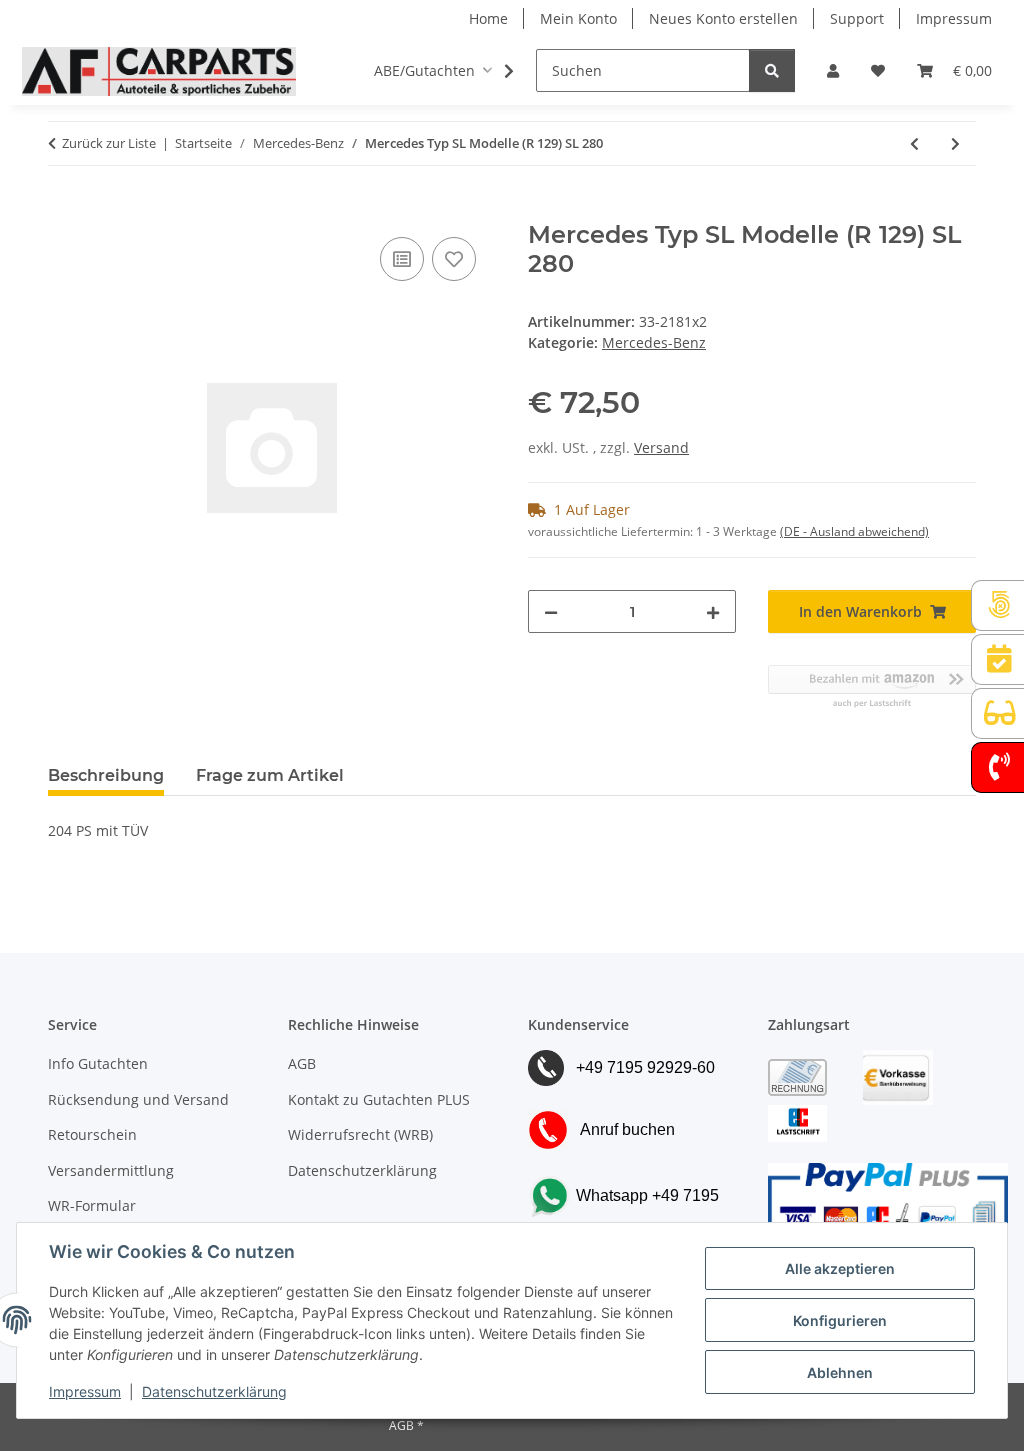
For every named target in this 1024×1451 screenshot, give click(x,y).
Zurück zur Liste (109, 143)
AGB (302, 1063)
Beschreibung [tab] (106, 775)
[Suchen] (772, 70)
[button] (833, 70)
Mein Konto (578, 18)
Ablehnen (840, 1372)
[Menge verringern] (551, 611)
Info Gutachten (98, 1063)
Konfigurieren (840, 1320)
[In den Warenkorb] (64, 210)
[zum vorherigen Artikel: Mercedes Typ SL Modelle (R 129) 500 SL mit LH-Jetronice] (914, 143)
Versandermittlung (111, 1170)
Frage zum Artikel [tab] (270, 775)
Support (857, 18)
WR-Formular (92, 1205)
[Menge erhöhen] (713, 611)
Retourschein (92, 1134)
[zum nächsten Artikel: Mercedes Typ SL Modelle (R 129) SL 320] (955, 143)
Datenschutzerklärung (214, 1391)
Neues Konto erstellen (723, 18)
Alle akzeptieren (840, 1268)
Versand (661, 447)
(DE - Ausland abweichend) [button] (854, 531)
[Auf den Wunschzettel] (454, 259)
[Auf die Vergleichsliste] (402, 259)
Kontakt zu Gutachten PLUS (379, 1099)
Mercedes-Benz (654, 342)
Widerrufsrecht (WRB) (360, 1134)
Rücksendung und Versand (138, 1099)
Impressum (85, 1391)
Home (488, 18)
